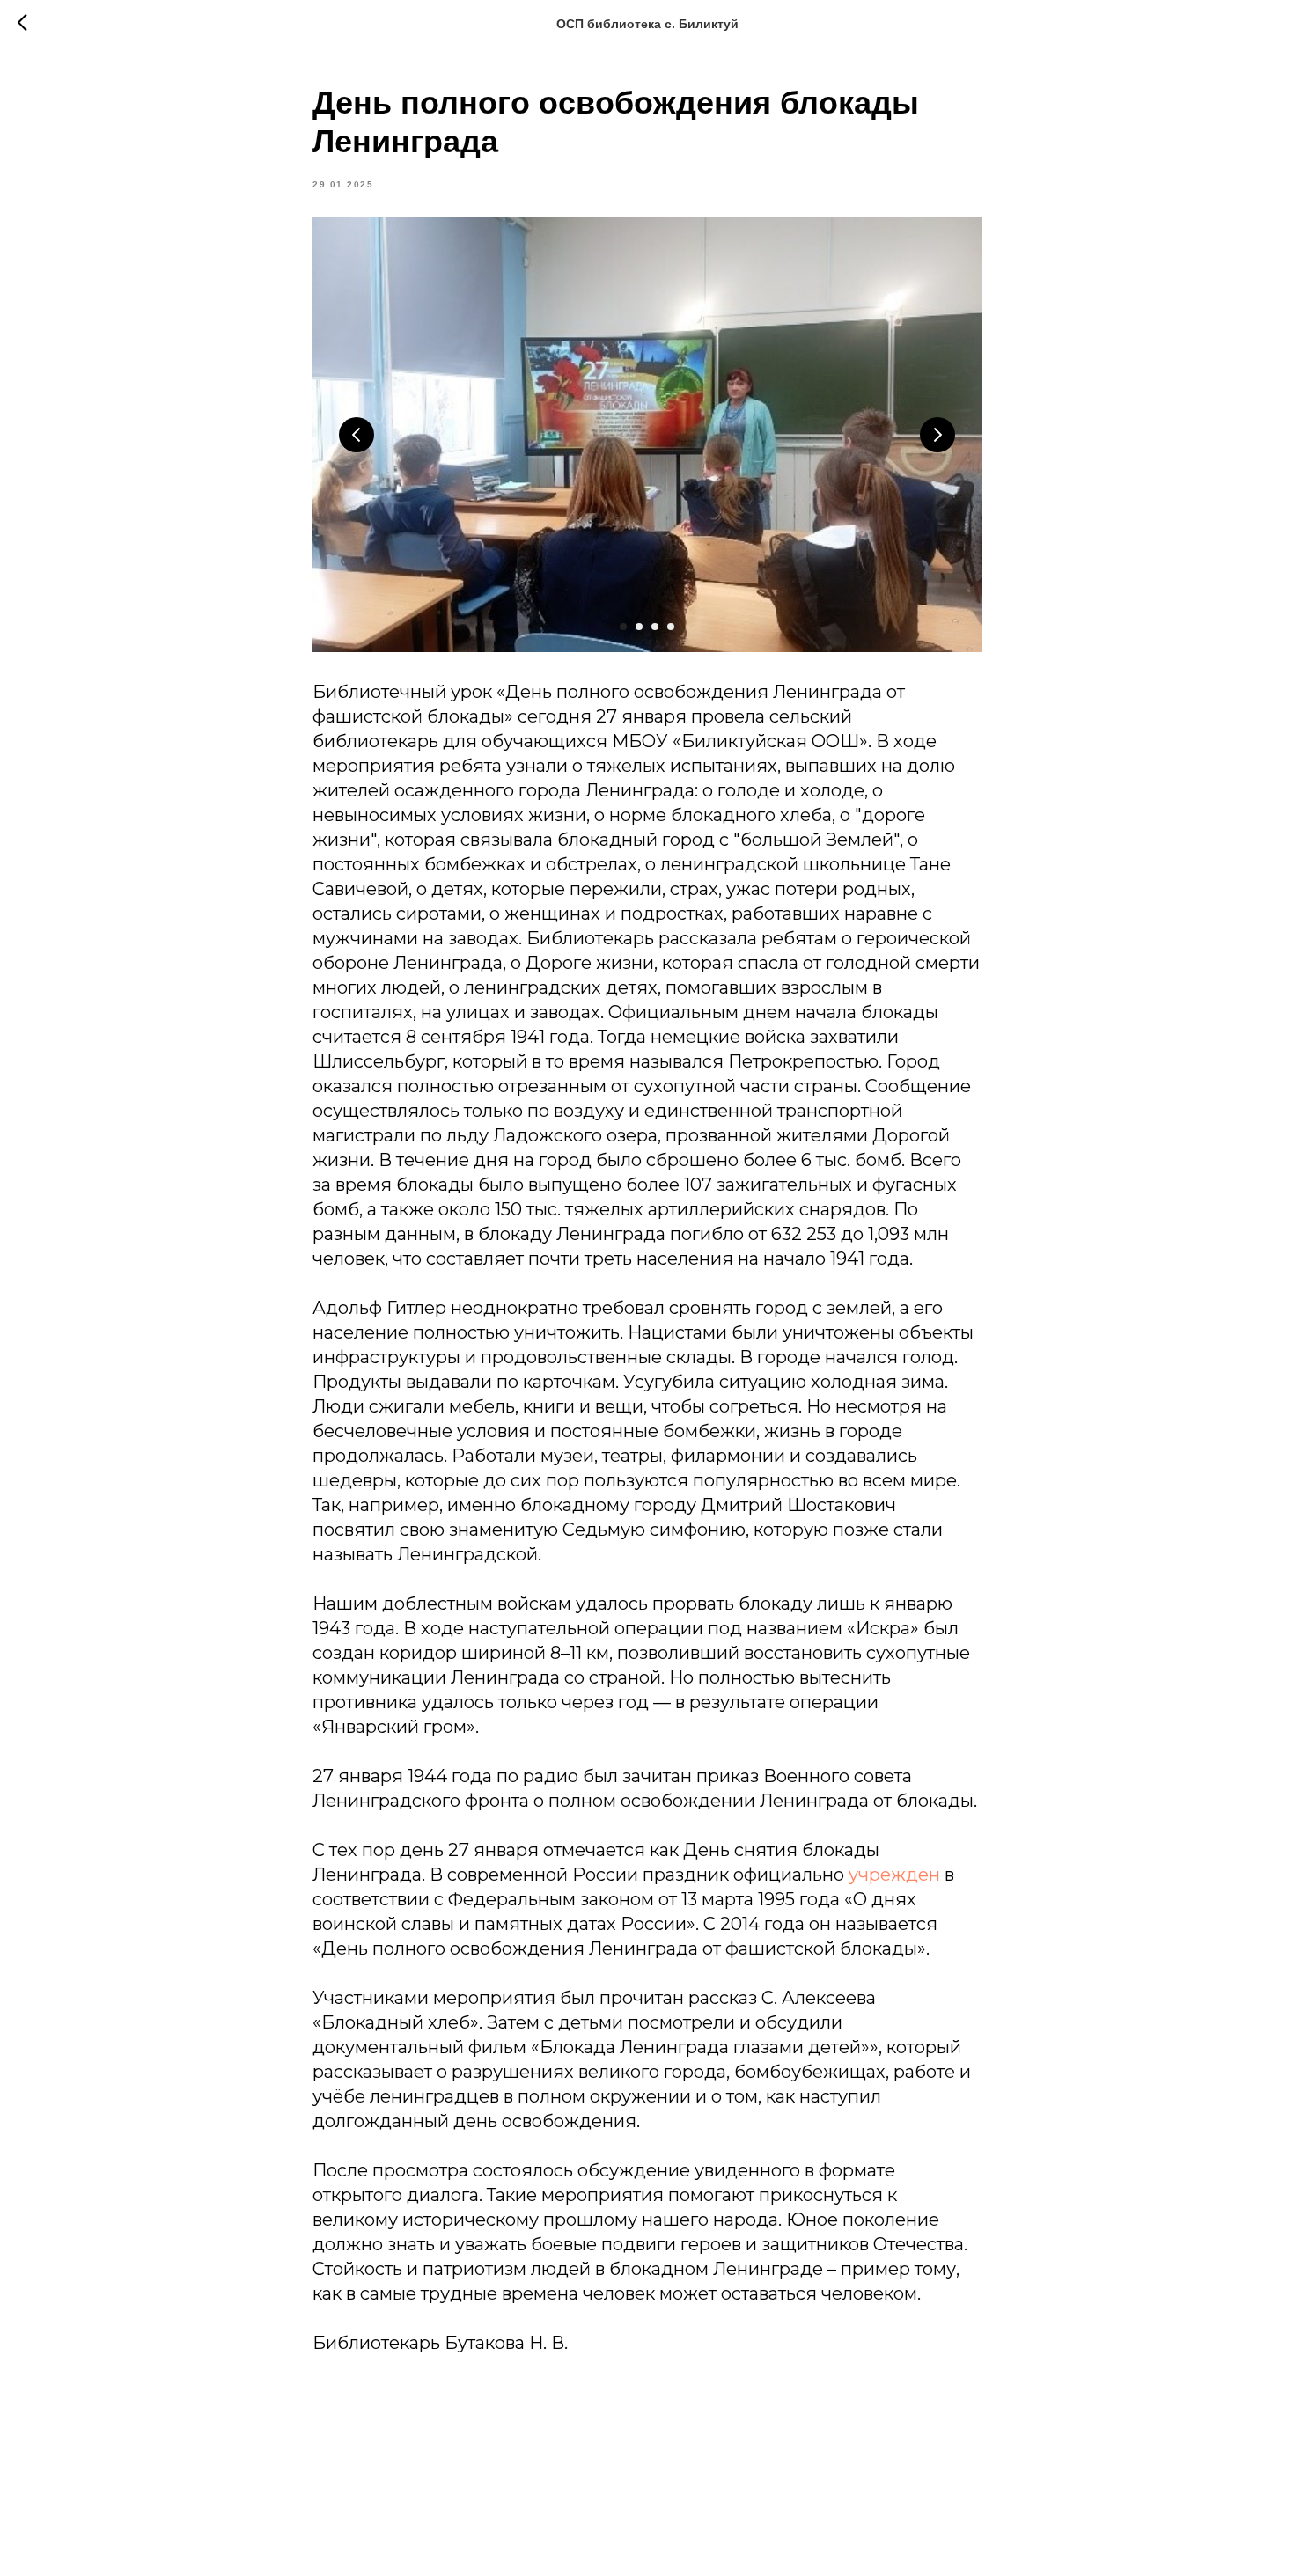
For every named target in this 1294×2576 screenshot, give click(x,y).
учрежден (894, 1875)
